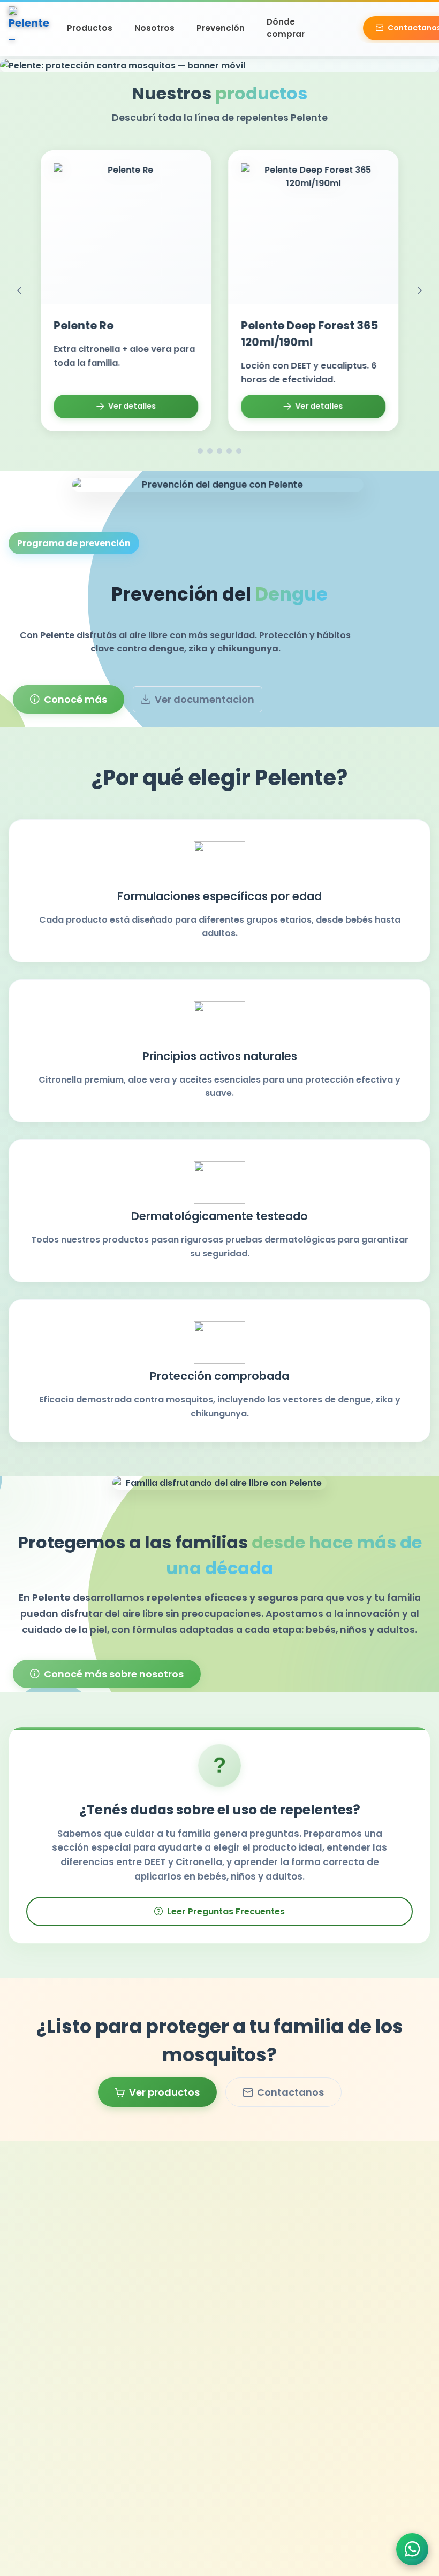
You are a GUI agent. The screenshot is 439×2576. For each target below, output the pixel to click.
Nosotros (154, 28)
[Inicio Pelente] (30, 28)
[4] (229, 451)
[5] (239, 451)
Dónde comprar (286, 28)
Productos (90, 28)
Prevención (221, 28)
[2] (210, 451)
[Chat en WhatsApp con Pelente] (412, 2549)
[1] (200, 451)
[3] (219, 451)
